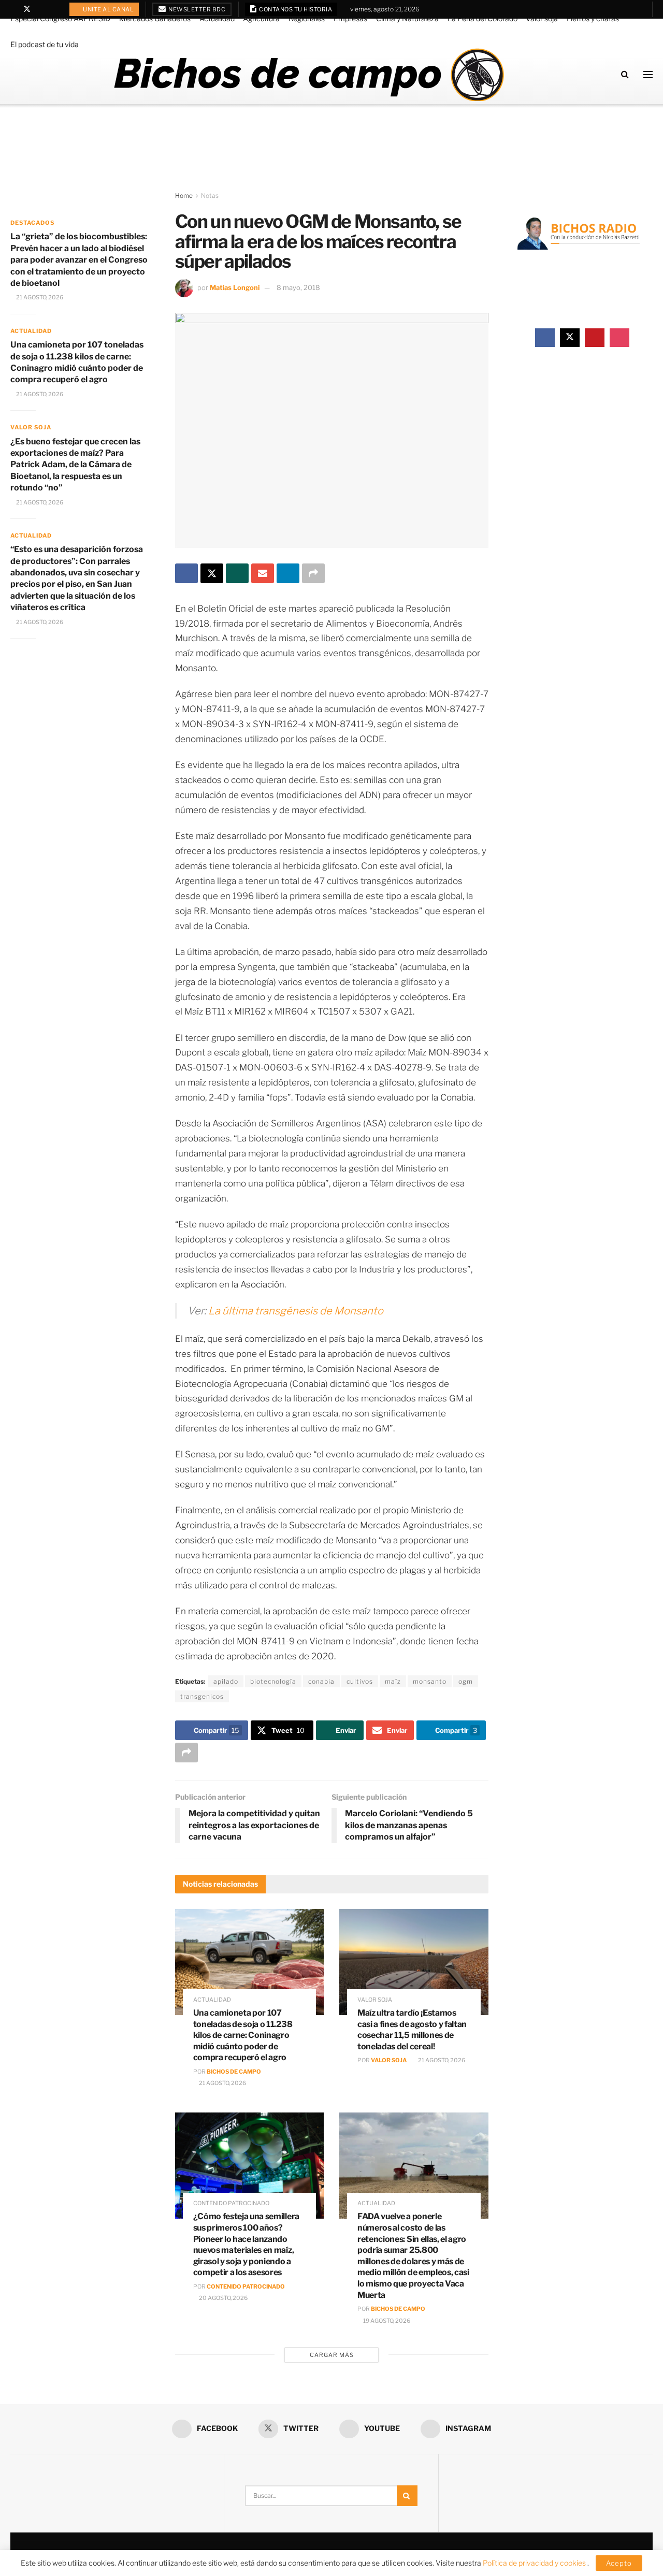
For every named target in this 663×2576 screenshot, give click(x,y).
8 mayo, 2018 (298, 287)
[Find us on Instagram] (54, 9)
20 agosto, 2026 (223, 2298)
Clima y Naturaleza (407, 18)
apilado (226, 1681)
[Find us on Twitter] (27, 9)
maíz (393, 1681)
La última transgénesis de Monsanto (296, 1311)
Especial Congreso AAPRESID (60, 18)
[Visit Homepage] (308, 75)
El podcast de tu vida (45, 44)
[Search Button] (625, 74)
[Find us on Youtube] (41, 9)
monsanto (430, 1681)
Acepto (619, 2563)
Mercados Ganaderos (155, 18)
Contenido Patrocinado (246, 2286)
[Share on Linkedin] (288, 573)
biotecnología (273, 1681)
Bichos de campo (234, 2072)
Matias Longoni (235, 287)
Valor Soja (389, 2060)
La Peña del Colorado (482, 18)
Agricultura (261, 18)
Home (184, 196)
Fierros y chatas (593, 18)
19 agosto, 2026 (386, 2321)
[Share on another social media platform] (313, 573)
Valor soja (542, 18)
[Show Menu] (648, 75)
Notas (210, 196)
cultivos (360, 1681)
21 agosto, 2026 (222, 2083)
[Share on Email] (263, 573)
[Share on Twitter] (212, 573)
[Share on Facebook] (186, 573)
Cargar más (332, 2355)
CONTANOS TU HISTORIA (295, 9)
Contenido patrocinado (231, 2203)
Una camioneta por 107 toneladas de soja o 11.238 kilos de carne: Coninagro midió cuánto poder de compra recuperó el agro (243, 2035)
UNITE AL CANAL (108, 9)
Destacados (32, 223)
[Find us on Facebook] (13, 9)
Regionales (307, 18)
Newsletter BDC (197, 9)
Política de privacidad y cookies (535, 2563)
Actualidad (217, 18)
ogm (466, 1681)
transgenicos (202, 1696)
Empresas (350, 18)
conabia (321, 1681)
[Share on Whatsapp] (237, 573)
